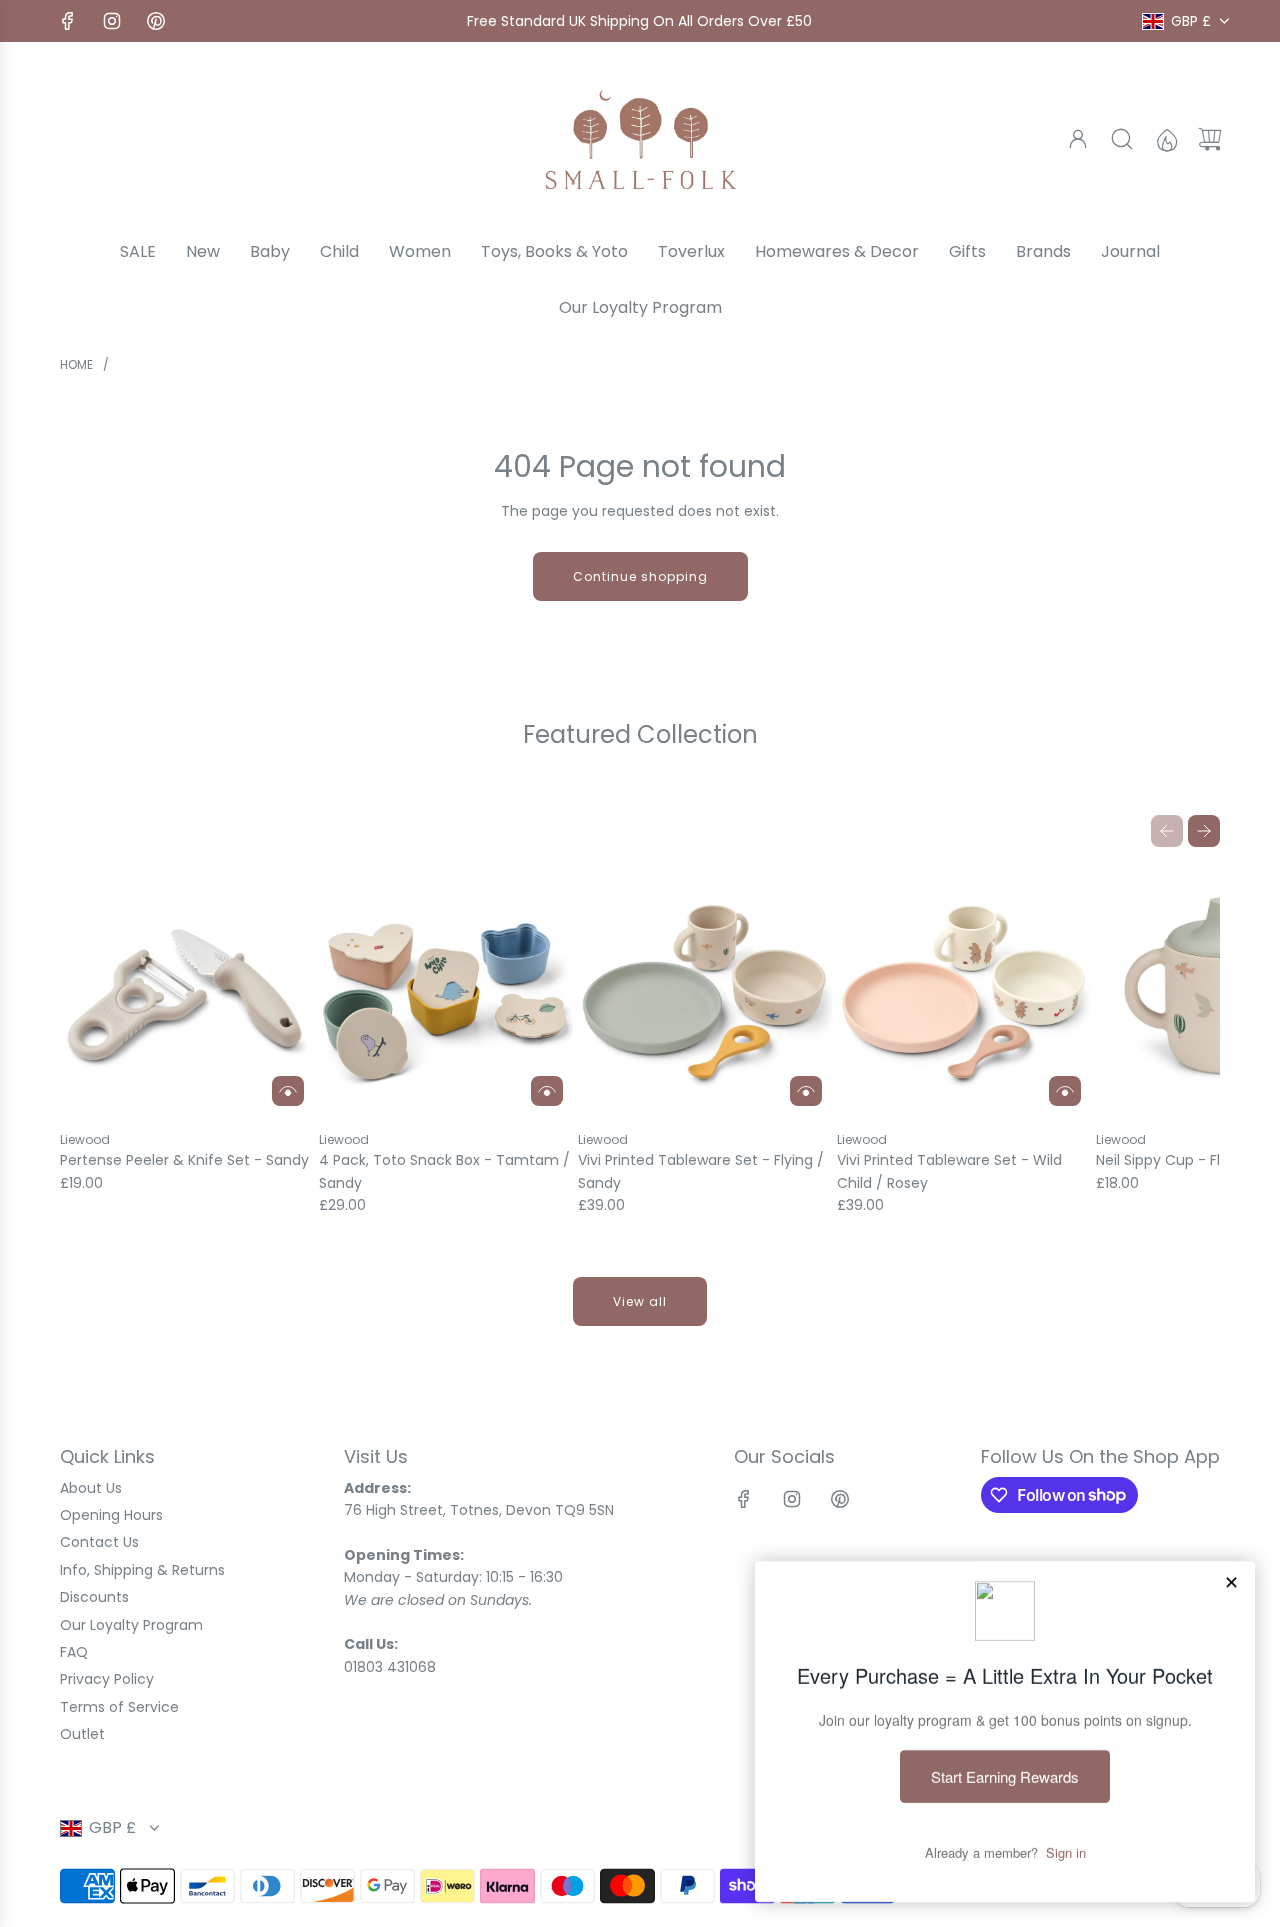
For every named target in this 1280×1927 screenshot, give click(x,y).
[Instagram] (112, 21)
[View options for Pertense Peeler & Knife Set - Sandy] (288, 1091)
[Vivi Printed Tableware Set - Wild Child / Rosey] (964, 989)
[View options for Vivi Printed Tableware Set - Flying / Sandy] (806, 1091)
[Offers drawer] (1166, 139)
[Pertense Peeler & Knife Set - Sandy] (187, 989)
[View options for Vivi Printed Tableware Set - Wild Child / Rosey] (1065, 1091)
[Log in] (1078, 139)
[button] (1167, 831)
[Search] (1122, 139)
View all (640, 1301)
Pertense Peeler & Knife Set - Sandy (184, 1160)
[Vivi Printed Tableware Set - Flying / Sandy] (705, 989)
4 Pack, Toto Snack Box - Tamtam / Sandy (444, 1171)
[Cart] (1210, 139)
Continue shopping (640, 576)
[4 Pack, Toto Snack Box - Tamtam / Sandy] (446, 989)
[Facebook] (68, 21)
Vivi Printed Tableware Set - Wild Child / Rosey (949, 1171)
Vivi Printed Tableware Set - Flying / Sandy (701, 1171)
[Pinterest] (156, 21)
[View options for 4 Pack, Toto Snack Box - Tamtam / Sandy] (547, 1091)
